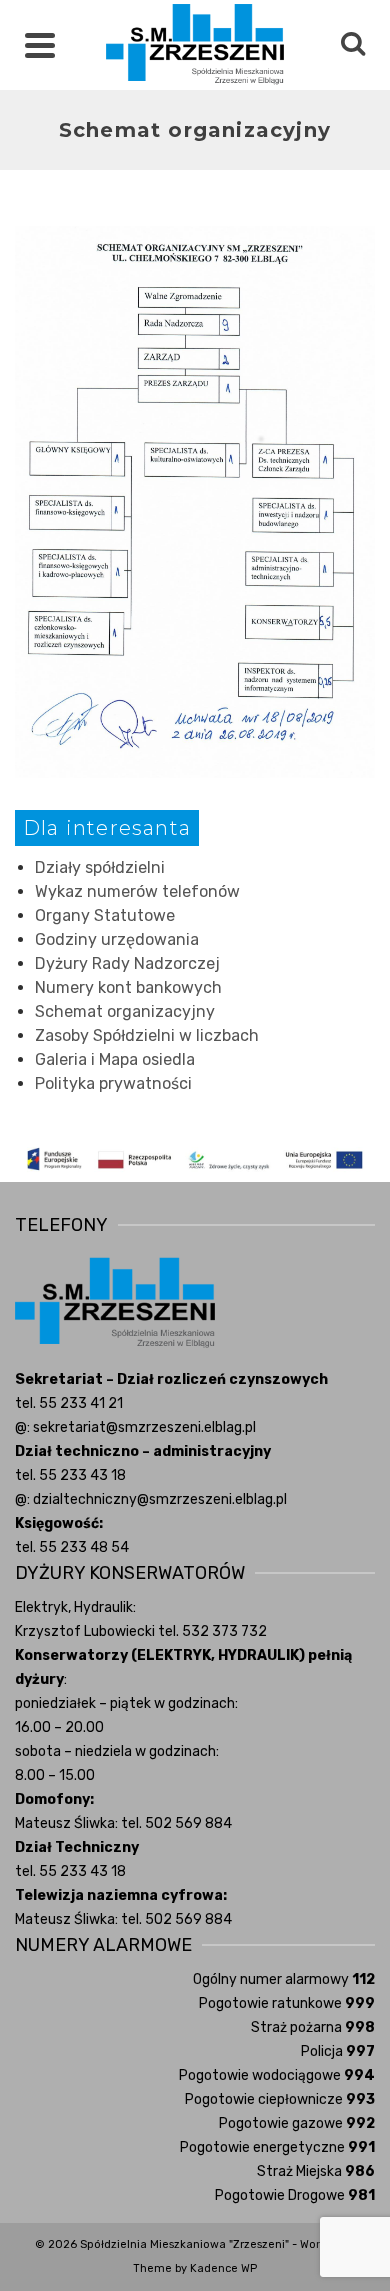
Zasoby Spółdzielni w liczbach (147, 1035)
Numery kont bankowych (128, 987)
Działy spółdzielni (100, 867)
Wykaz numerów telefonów (137, 891)
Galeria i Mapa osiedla (115, 1059)
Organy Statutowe (105, 915)
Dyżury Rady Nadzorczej (127, 963)
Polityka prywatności (113, 1083)
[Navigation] (40, 45)
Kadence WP (223, 2268)
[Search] (353, 45)
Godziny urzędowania (117, 939)
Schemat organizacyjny (125, 1011)
